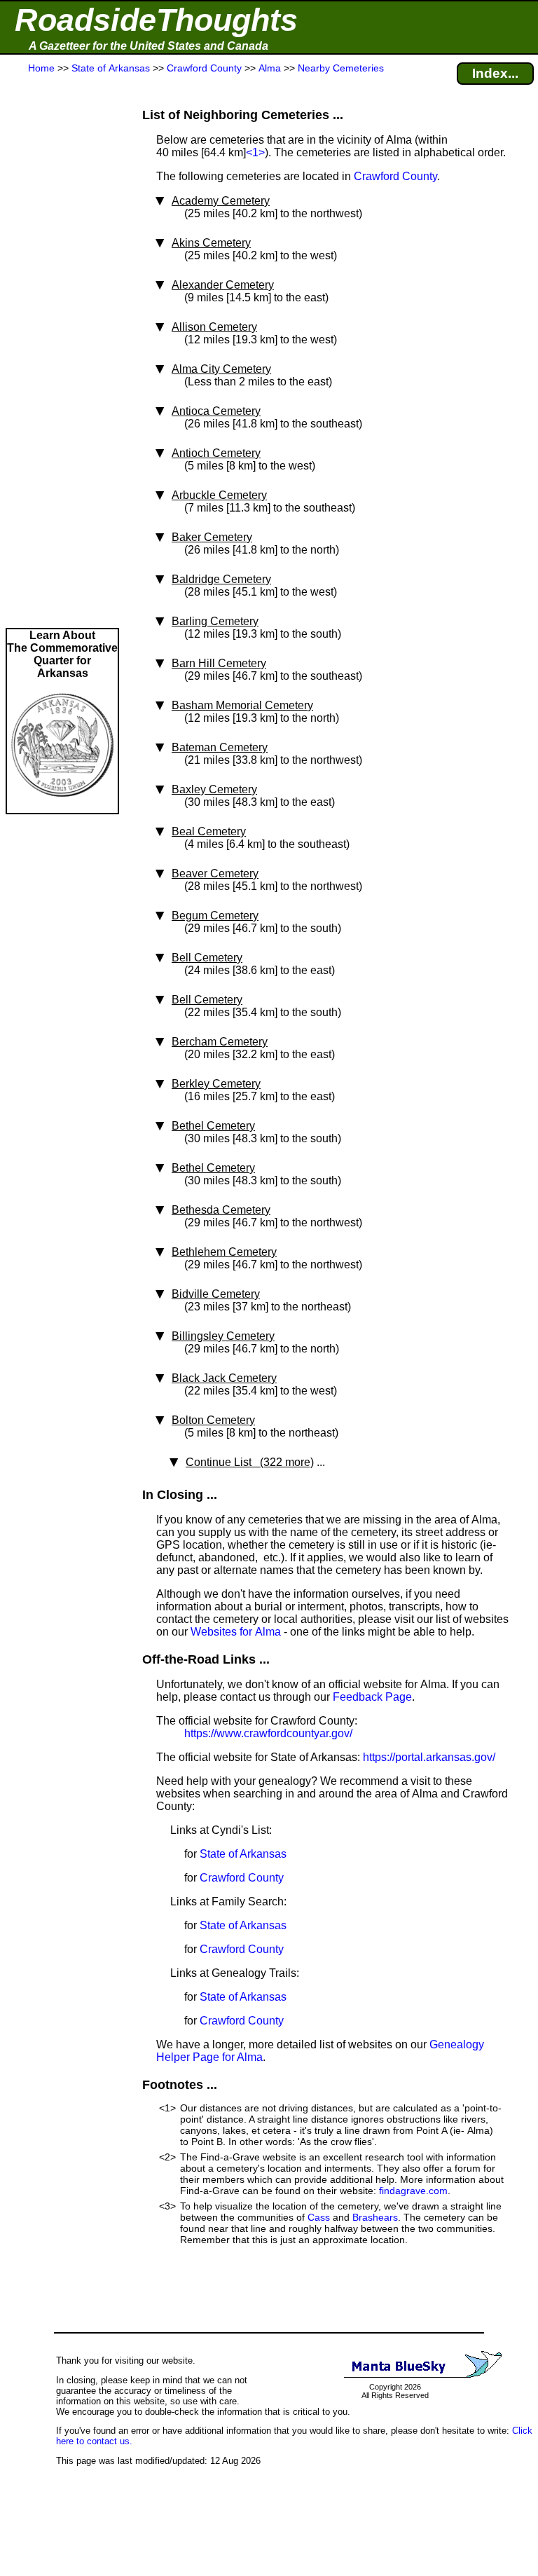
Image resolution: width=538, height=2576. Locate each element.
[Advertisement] (62, 352)
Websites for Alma (236, 1632)
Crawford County (395, 176)
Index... (495, 73)
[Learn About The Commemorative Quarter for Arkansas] (62, 806)
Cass (319, 2217)
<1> (255, 152)
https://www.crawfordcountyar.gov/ (268, 1733)
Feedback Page (372, 1697)
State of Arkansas (243, 1854)
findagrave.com (413, 2191)
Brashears (375, 2217)
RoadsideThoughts (156, 20)
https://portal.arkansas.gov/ (429, 1757)
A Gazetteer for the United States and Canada (149, 46)
